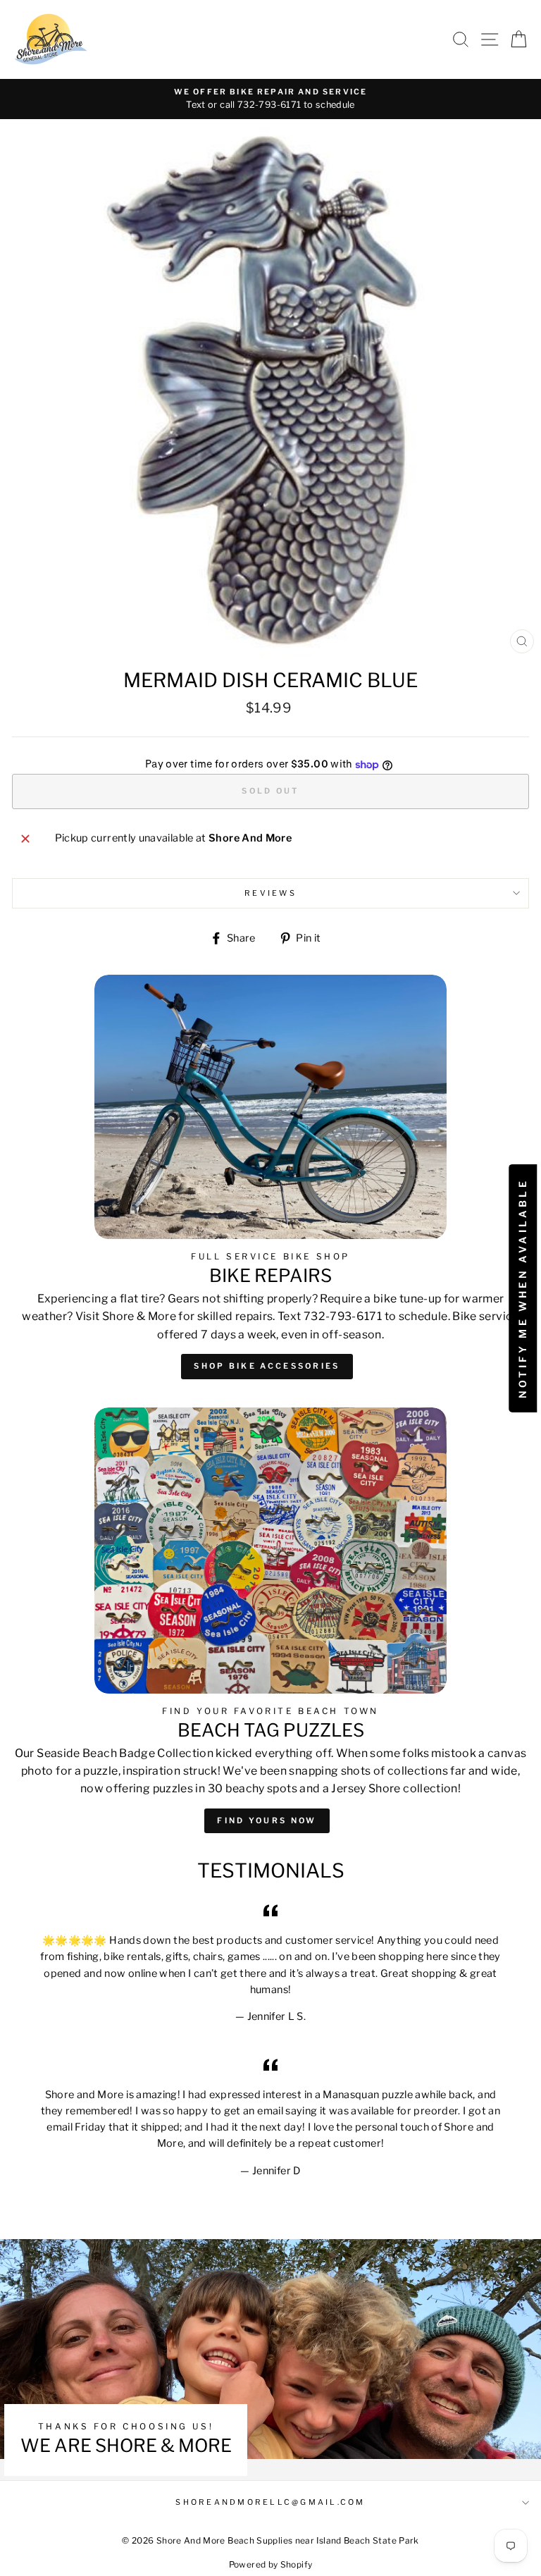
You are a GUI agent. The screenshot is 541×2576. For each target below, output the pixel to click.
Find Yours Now (267, 1820)
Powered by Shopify (271, 2564)
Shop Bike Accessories (267, 1366)
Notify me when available (522, 1288)
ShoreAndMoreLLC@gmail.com (270, 2502)
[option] (270, 99)
